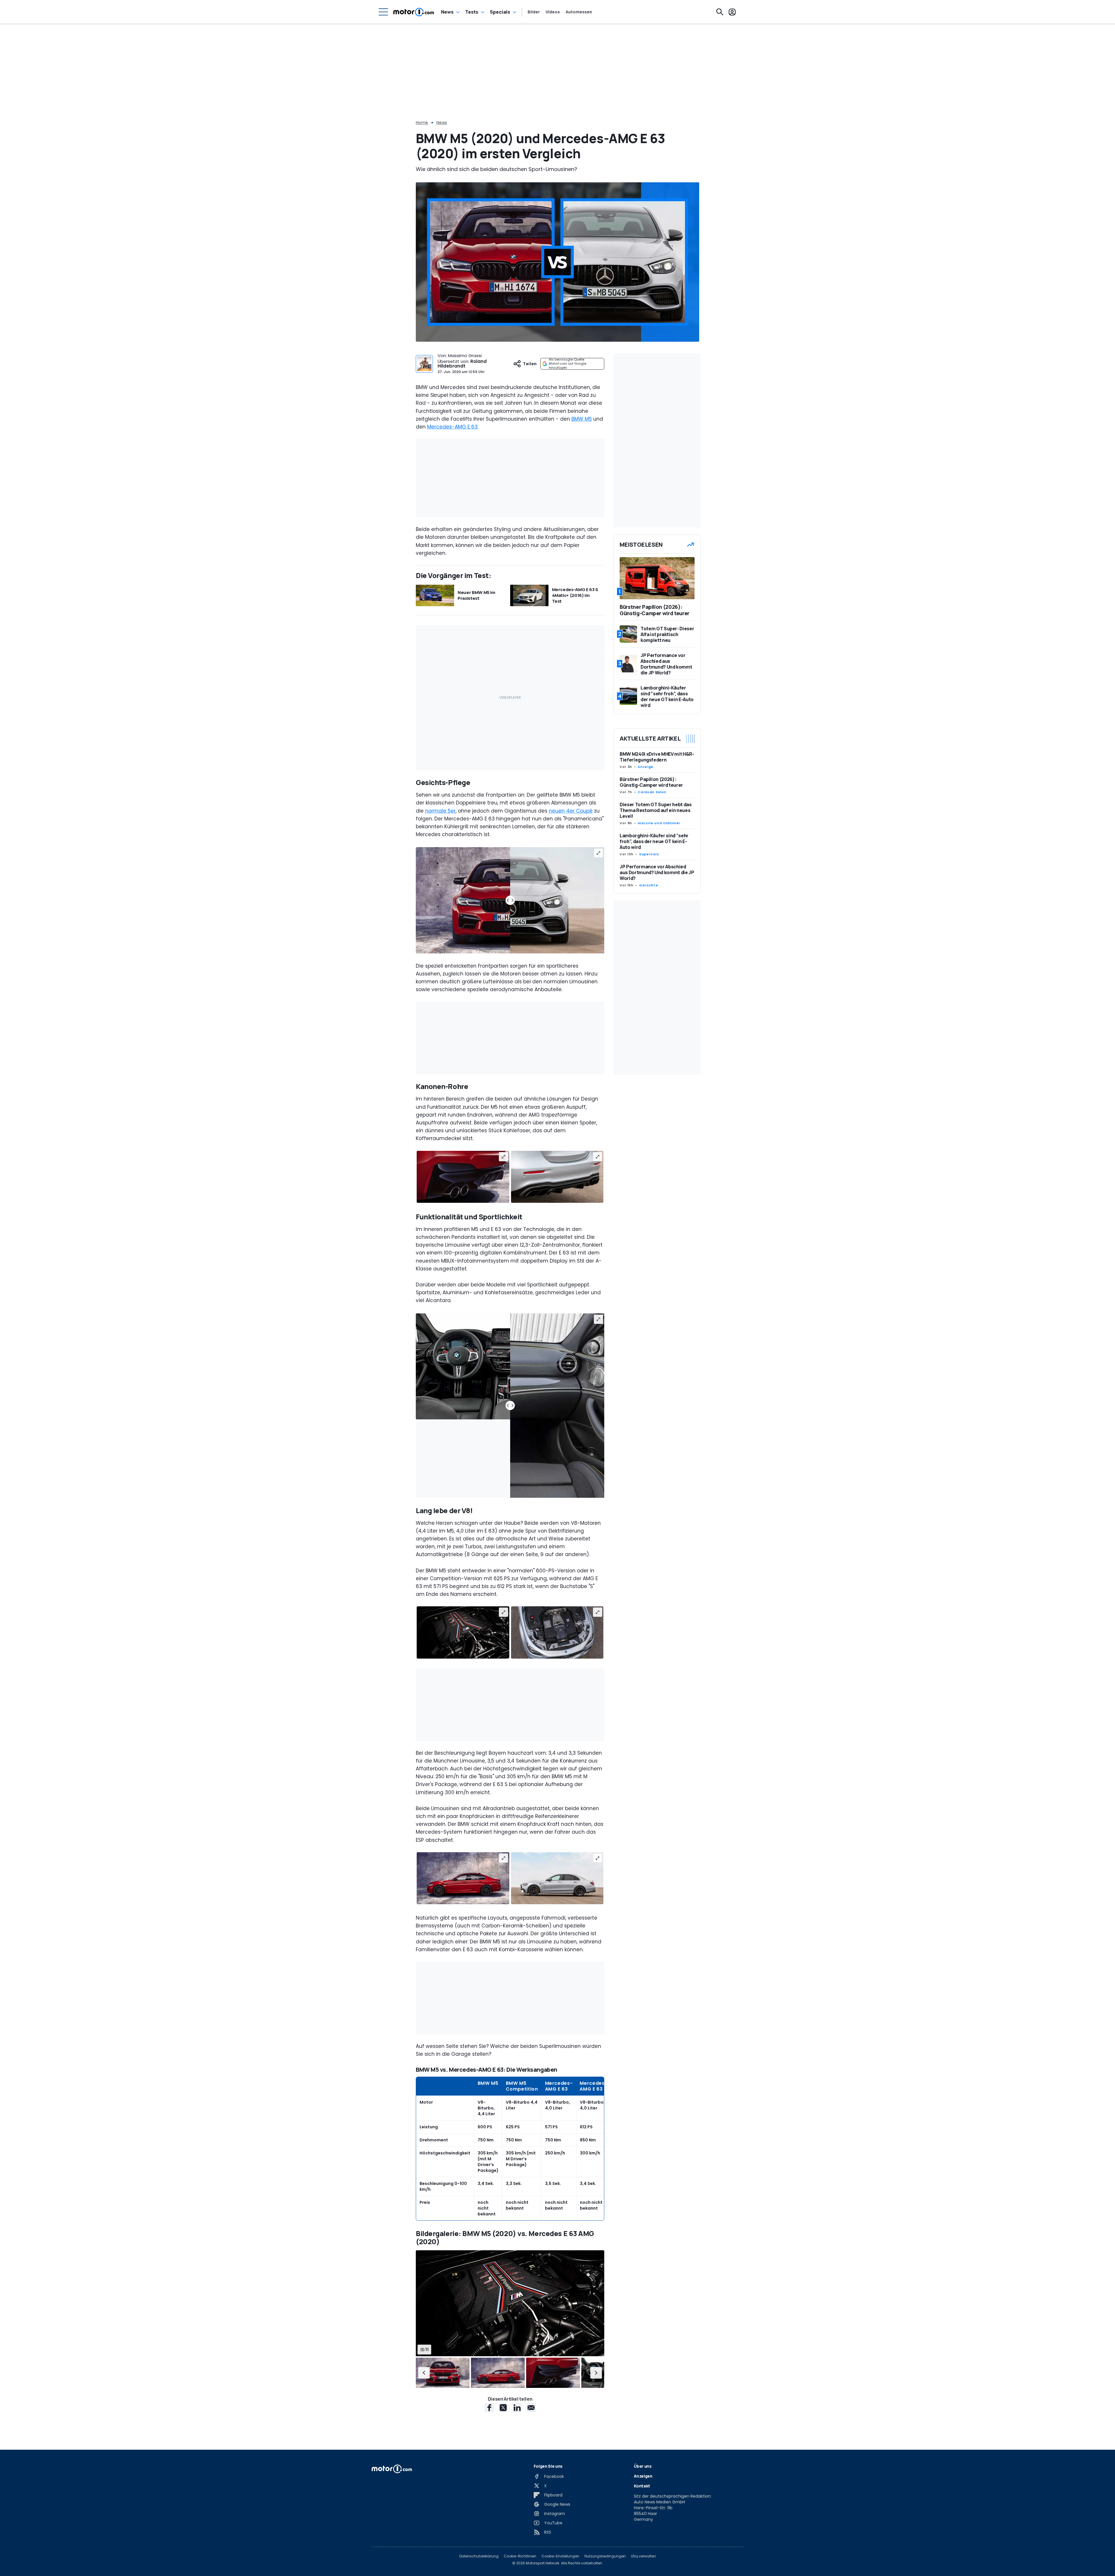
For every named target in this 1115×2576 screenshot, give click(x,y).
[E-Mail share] (531, 2408)
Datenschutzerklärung (479, 2556)
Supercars (649, 854)
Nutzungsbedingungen (605, 2556)
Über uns (643, 2466)
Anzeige (645, 767)
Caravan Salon (652, 792)
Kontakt (642, 2486)
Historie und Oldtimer (659, 823)
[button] (424, 2373)
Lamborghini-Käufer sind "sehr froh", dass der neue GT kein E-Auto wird (654, 842)
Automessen (579, 12)
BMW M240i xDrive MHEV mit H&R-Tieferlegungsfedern (657, 757)
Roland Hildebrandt (462, 364)
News (447, 12)
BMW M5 (582, 419)
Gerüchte (649, 885)
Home (422, 123)
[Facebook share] (489, 2408)
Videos (553, 12)
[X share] (503, 2408)
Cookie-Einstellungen (560, 2556)
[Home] (414, 12)
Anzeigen (643, 2476)
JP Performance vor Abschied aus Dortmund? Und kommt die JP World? (657, 873)
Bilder (534, 12)
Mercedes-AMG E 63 (452, 427)
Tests (472, 12)
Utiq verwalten (643, 2556)
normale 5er (440, 811)
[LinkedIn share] (517, 2408)
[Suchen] (720, 12)
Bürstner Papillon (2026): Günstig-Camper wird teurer (651, 782)
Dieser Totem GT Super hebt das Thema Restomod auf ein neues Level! (656, 811)
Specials (500, 12)
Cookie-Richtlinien (520, 2556)
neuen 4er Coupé (571, 811)
